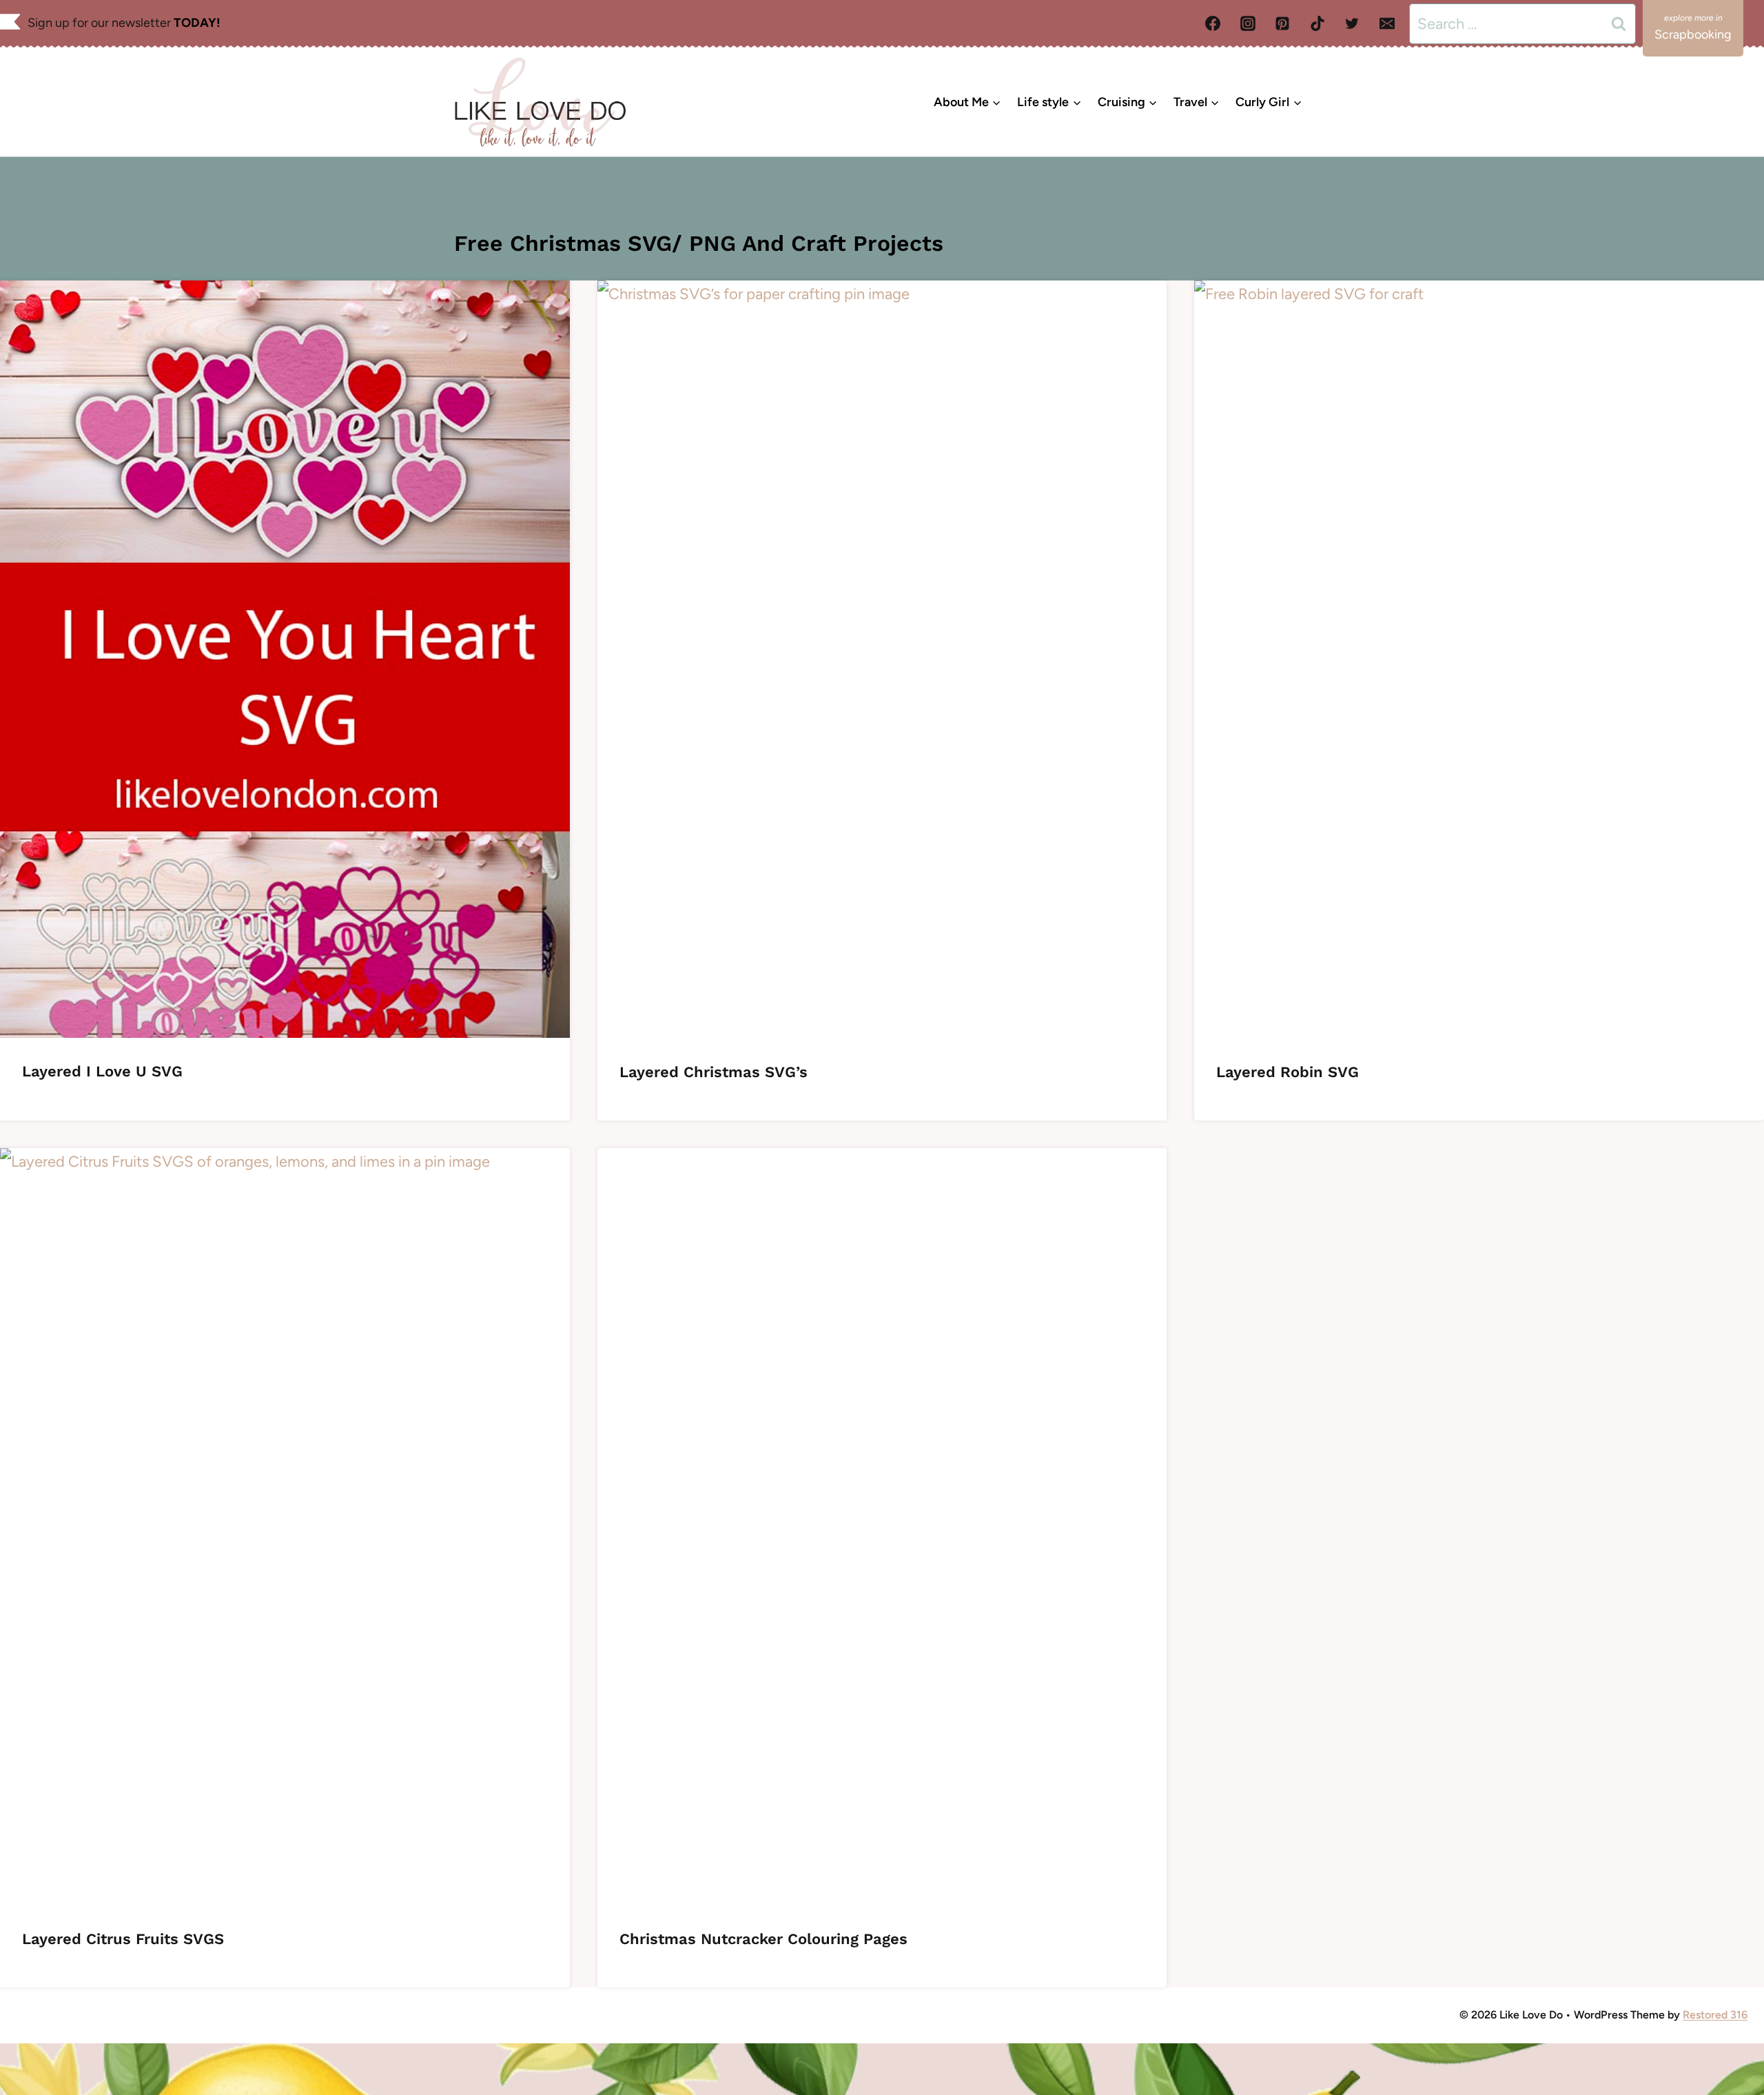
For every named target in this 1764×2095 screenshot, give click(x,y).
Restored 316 (1715, 2015)
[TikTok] (1317, 23)
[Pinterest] (1282, 23)
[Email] (1387, 23)
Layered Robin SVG (1288, 1072)
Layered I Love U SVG (102, 1071)
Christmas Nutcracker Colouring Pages (763, 1939)
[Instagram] (1248, 23)
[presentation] (285, 659)
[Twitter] (1352, 23)
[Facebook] (1213, 23)
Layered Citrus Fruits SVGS (123, 1939)
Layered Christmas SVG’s (714, 1072)
